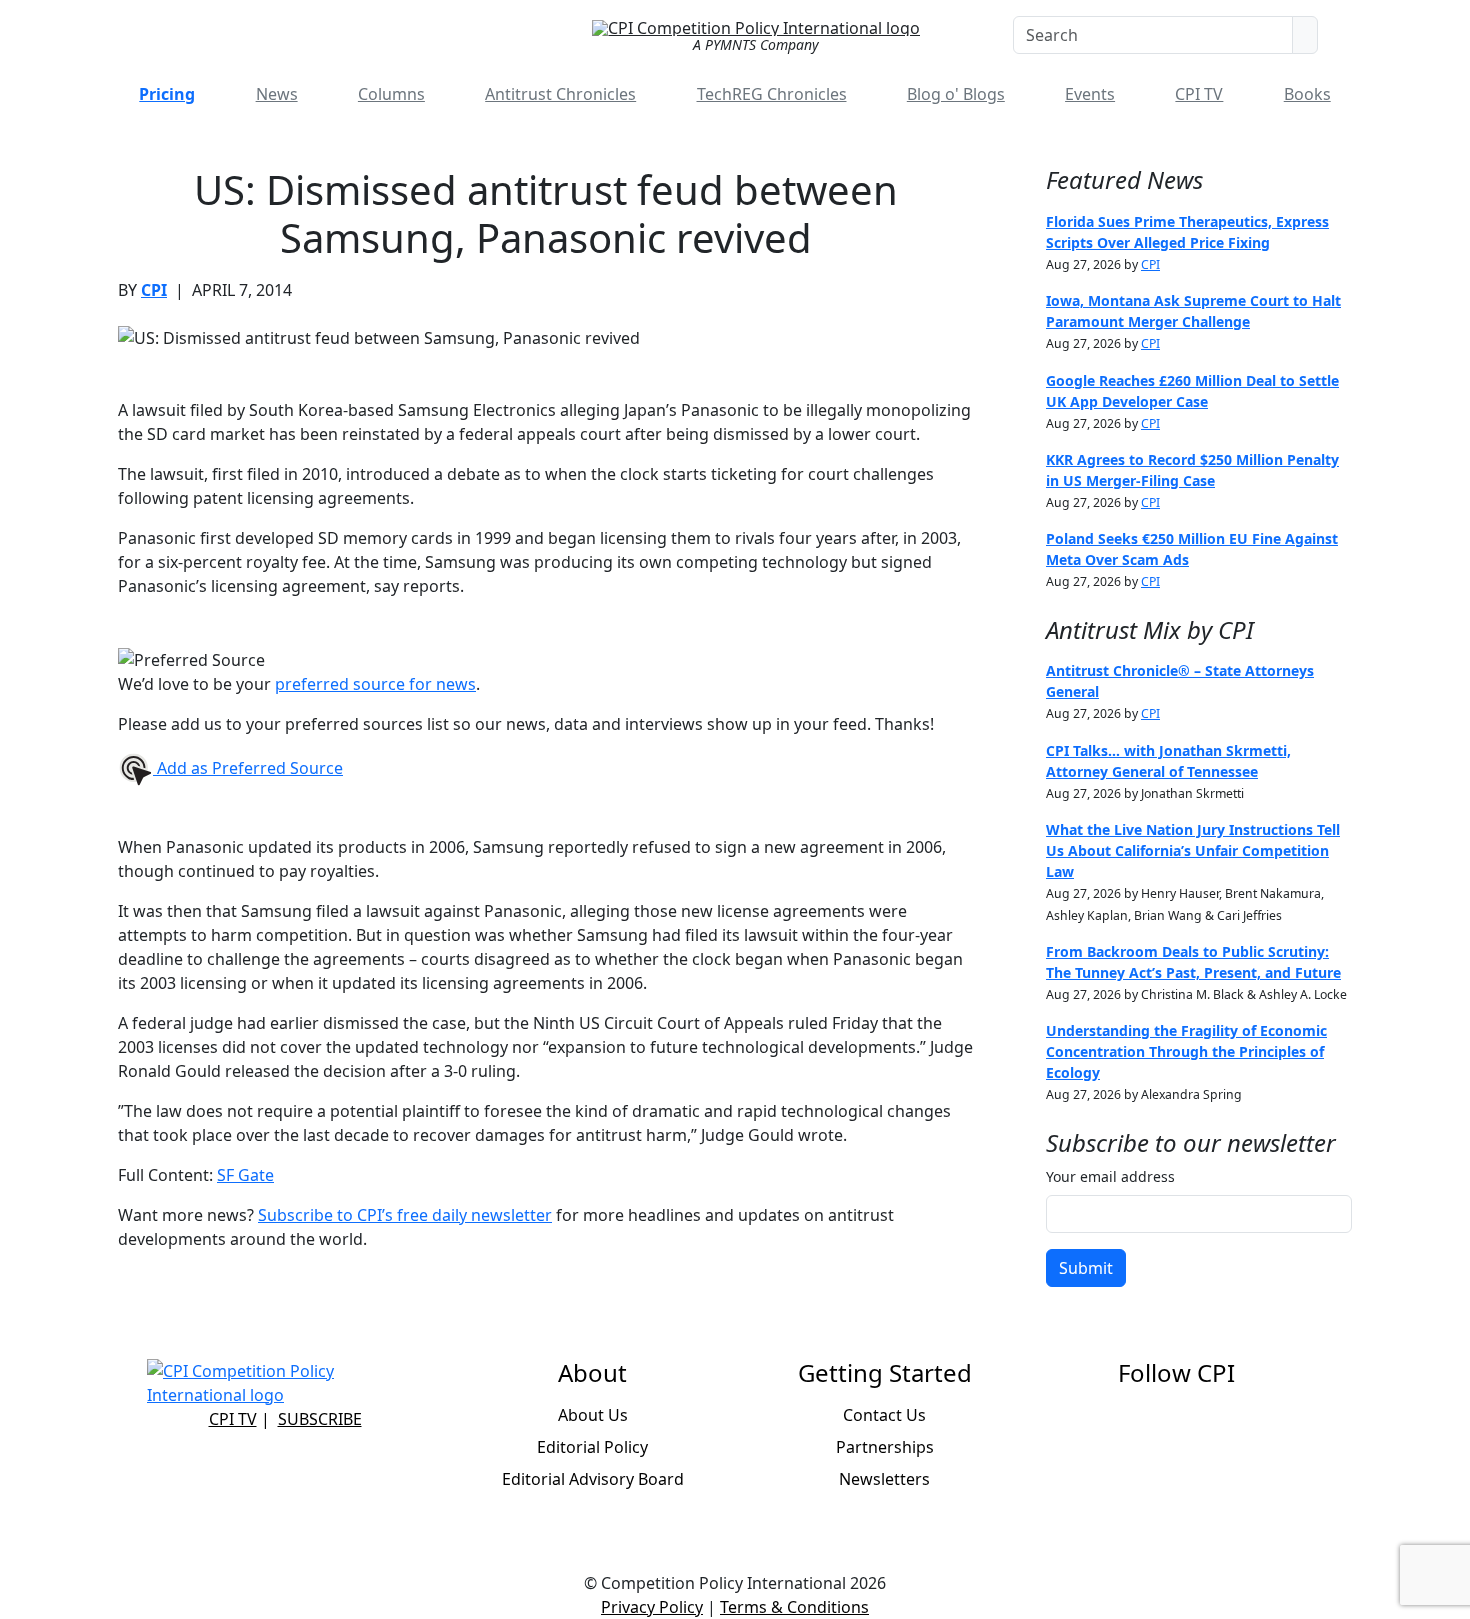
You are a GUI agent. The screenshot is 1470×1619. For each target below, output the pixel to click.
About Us (593, 1415)
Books (1307, 94)
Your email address (1110, 1176)
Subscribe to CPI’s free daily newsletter (405, 1215)
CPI (154, 290)
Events (1090, 94)
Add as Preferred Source (248, 768)
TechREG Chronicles (772, 94)
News (277, 94)
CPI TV (1199, 94)
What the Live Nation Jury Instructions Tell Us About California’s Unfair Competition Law (1193, 850)
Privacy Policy (652, 1607)
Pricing (167, 94)
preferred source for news (375, 684)
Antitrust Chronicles (560, 94)
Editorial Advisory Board (593, 1479)
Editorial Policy (592, 1447)
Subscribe (320, 1419)
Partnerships (885, 1447)
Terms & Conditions (794, 1607)
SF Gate (245, 1175)
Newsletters (884, 1479)
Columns (391, 94)
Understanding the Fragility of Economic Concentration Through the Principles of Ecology (1186, 1051)
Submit (1086, 1268)
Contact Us (884, 1415)
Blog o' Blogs (956, 94)
